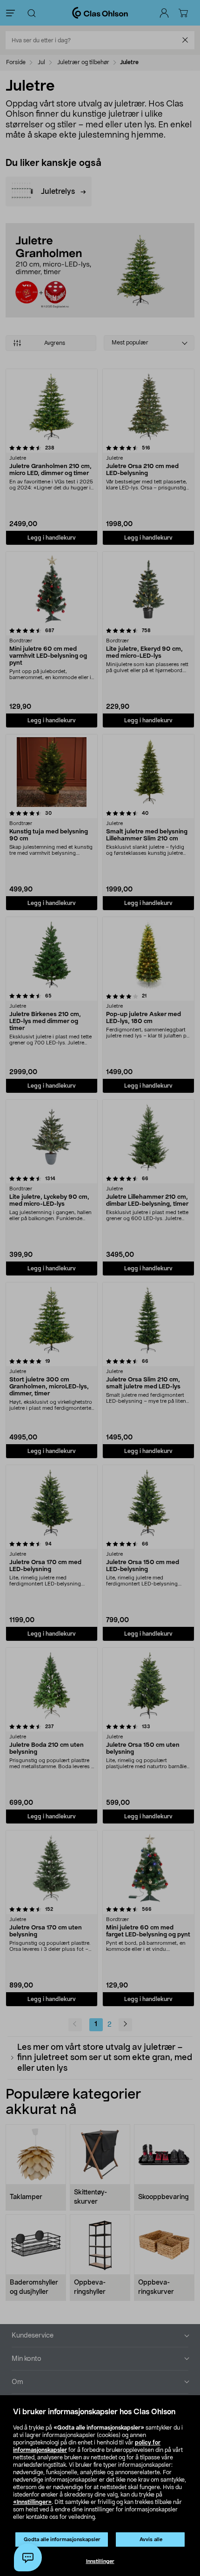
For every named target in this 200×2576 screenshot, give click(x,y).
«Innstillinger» (32, 2502)
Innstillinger (100, 2561)
